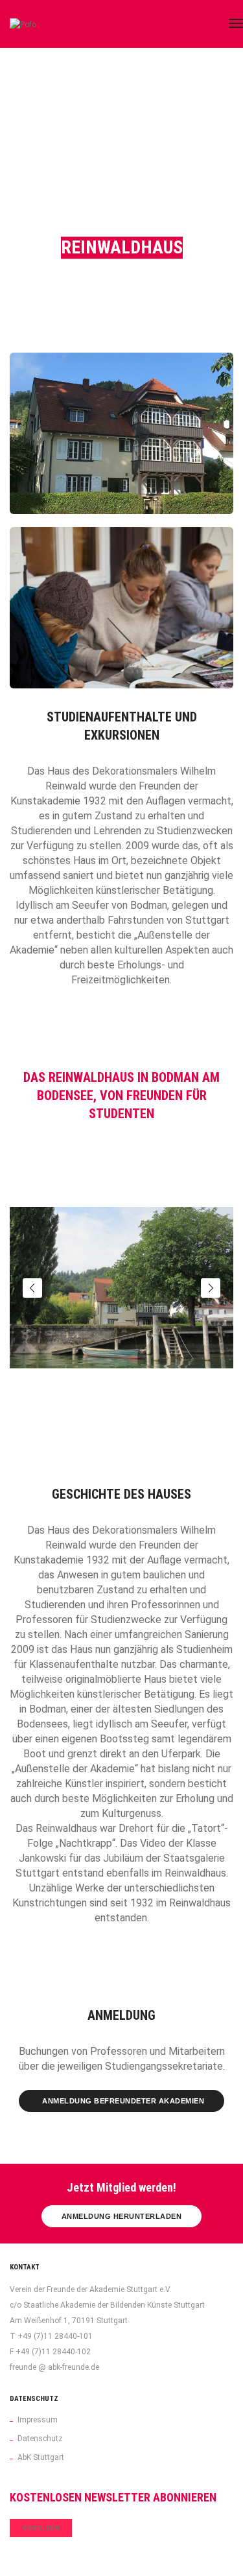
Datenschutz (40, 2439)
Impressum (38, 2420)
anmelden (41, 2528)
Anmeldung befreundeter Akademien (123, 2101)
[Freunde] (36, 24)
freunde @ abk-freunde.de (54, 2367)
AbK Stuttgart (41, 2457)
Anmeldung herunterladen (122, 2216)
